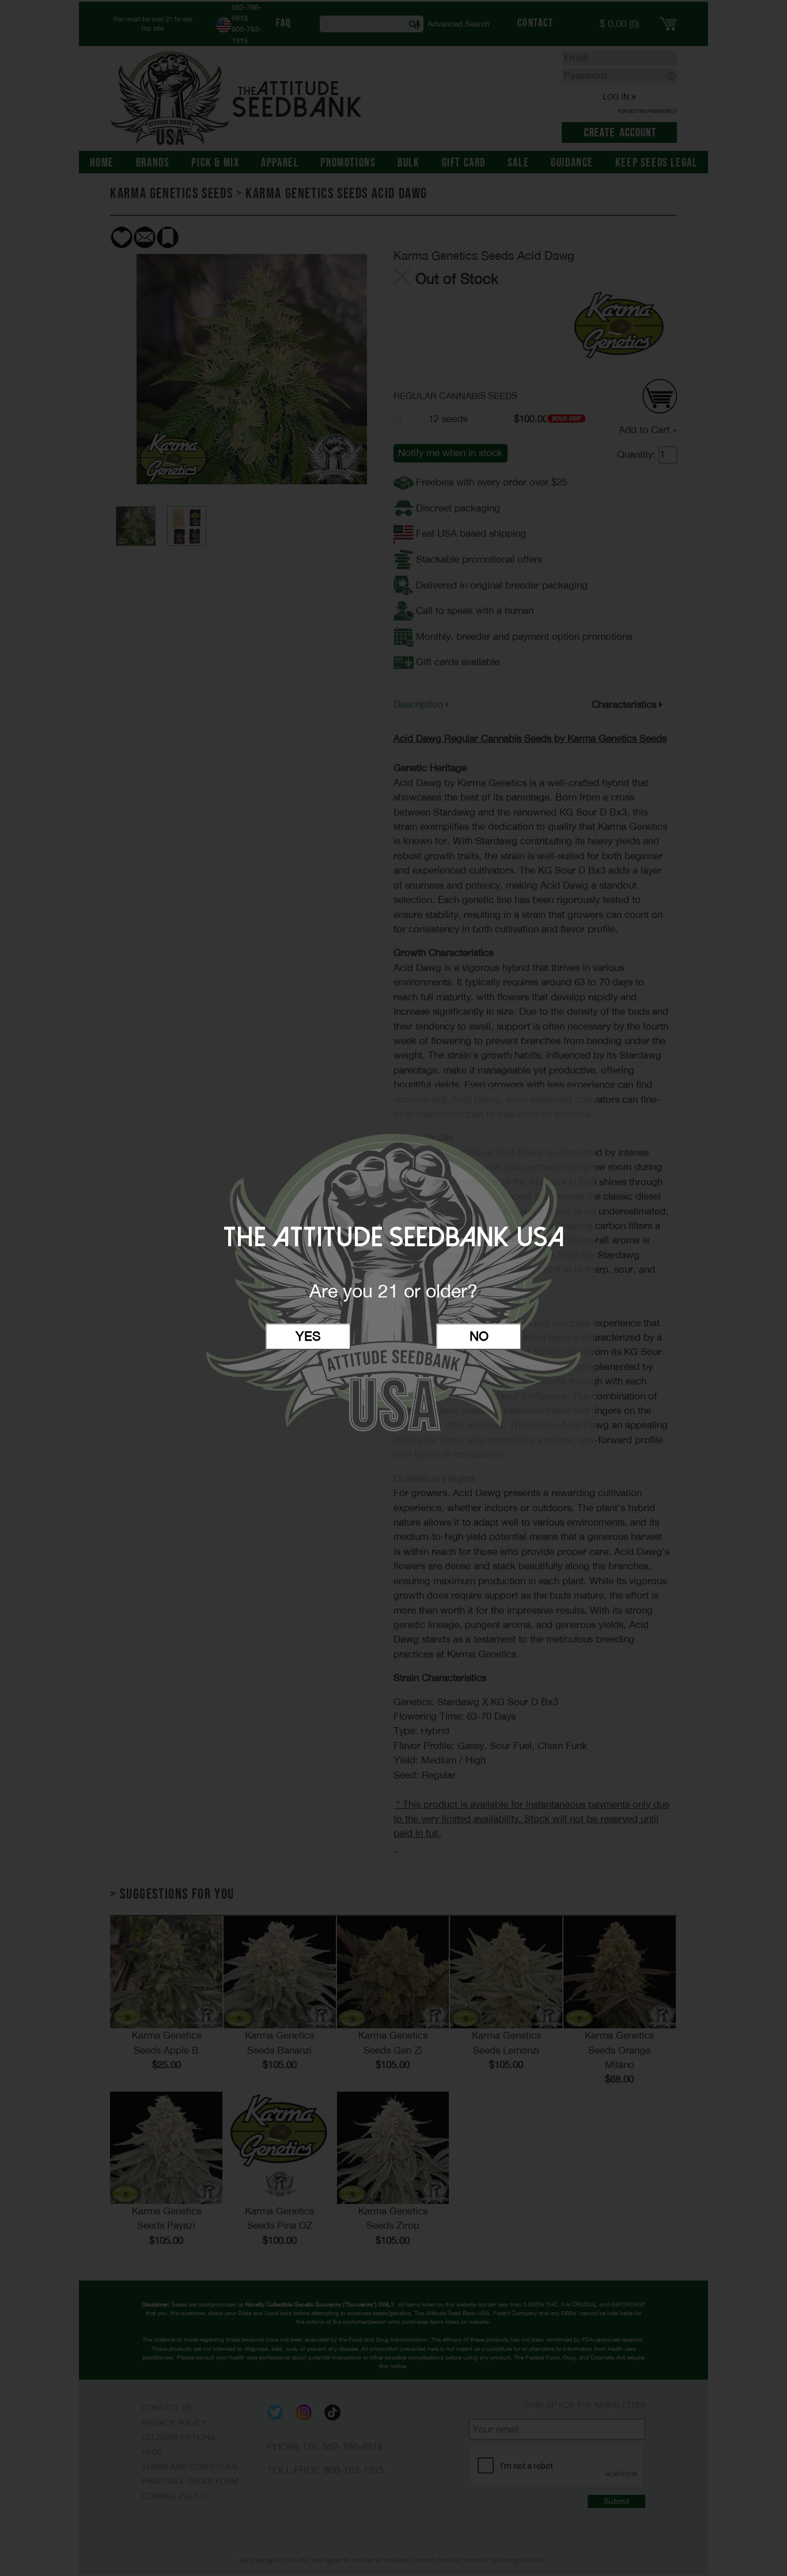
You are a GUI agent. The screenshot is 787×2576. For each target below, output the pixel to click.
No (479, 1336)
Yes (308, 1336)
